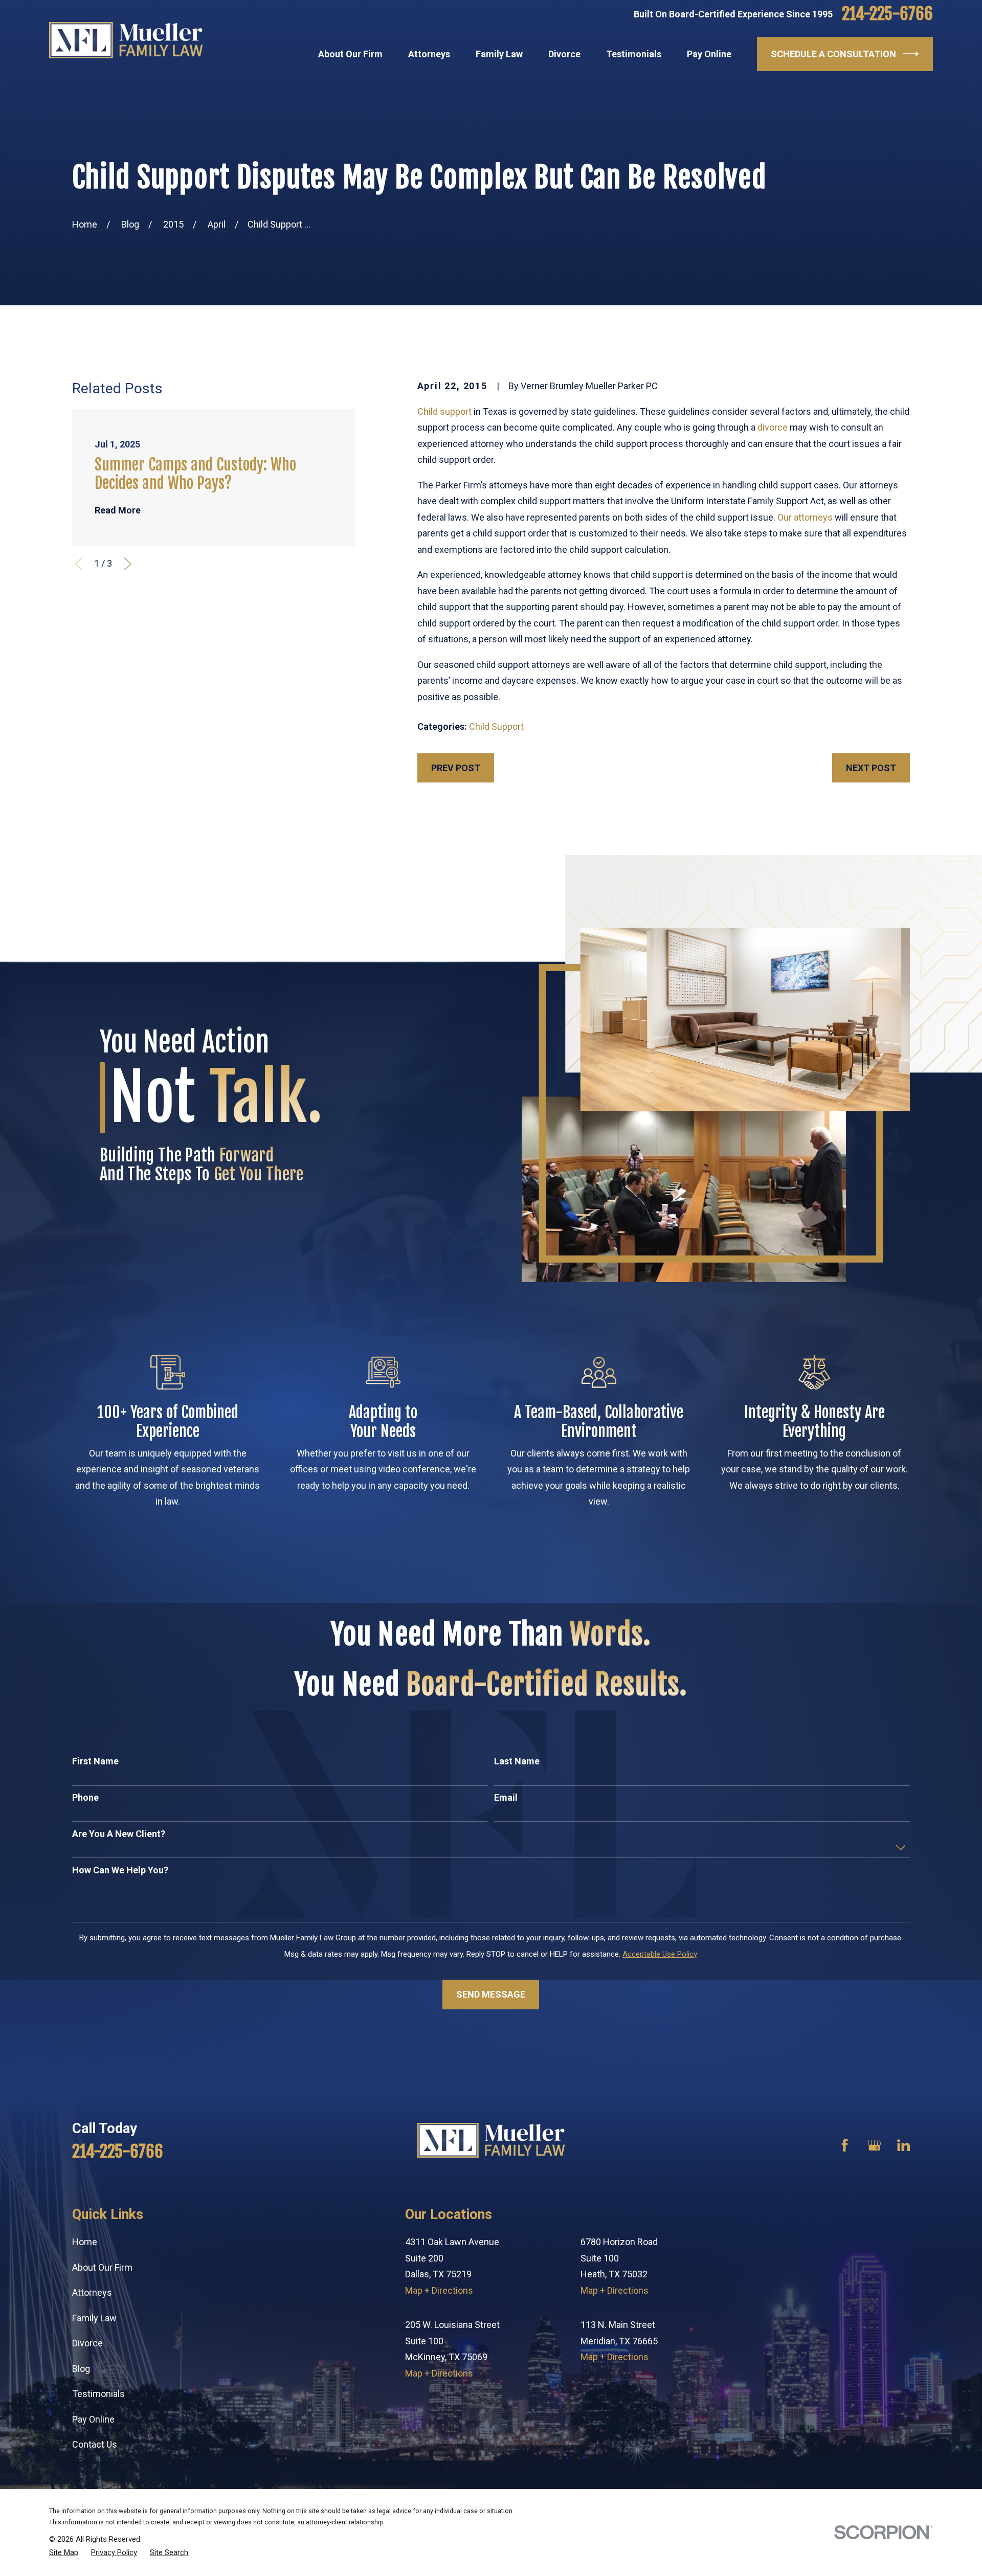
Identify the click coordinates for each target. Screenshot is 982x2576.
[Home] (126, 40)
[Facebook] (845, 2145)
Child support (444, 411)
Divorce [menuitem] (564, 54)
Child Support (496, 726)
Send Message (491, 1994)
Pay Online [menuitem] (709, 54)
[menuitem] (64, 2552)
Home (85, 2242)
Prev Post (456, 768)
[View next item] (128, 564)
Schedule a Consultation (833, 54)
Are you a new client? (119, 1834)
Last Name (517, 1761)
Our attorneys (805, 517)
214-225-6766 (887, 14)
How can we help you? (120, 1870)
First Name (95, 1761)
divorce (773, 427)
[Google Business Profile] (874, 2145)
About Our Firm (102, 2267)
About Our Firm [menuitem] (350, 54)
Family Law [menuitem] (499, 54)
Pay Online (93, 2419)
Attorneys (92, 2292)
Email (506, 1797)
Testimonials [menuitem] (634, 54)
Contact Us (95, 2444)
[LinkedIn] (903, 2145)
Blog (81, 2369)
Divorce (87, 2343)
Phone (85, 1797)
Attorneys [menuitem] (429, 54)
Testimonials (98, 2394)
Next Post (871, 768)
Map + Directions (439, 2290)
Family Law (94, 2318)
